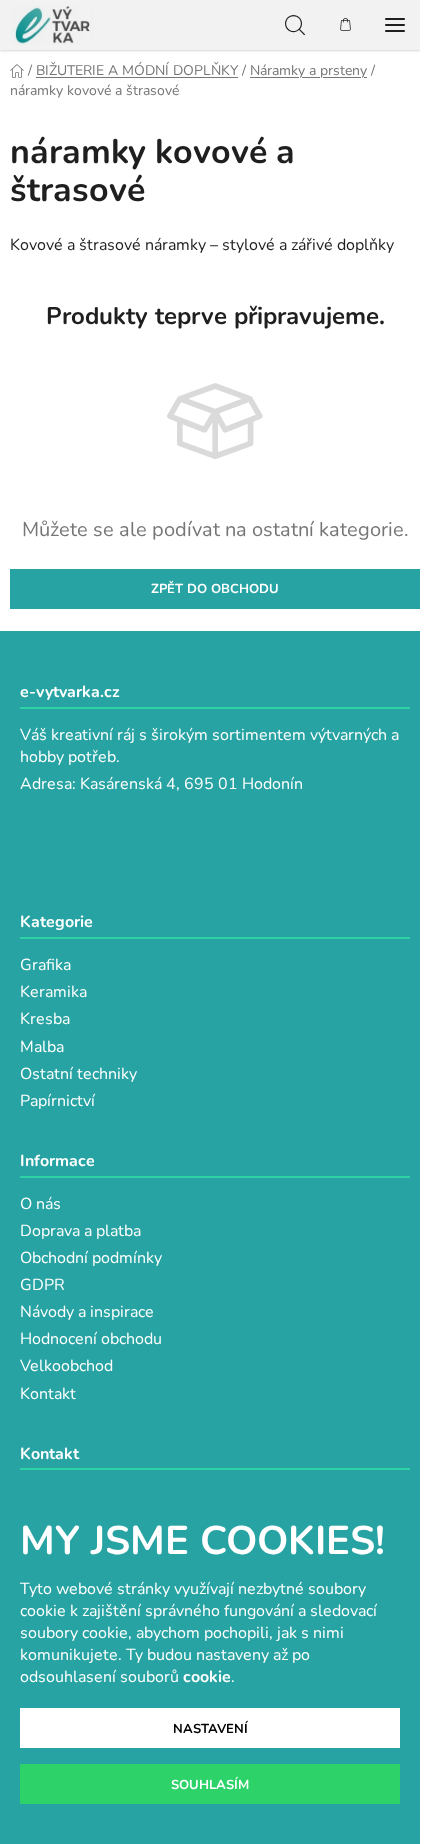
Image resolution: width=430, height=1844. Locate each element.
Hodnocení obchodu (91, 1339)
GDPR (42, 1285)
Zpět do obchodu (215, 589)
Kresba (45, 1019)
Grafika (45, 965)
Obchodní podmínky (91, 1258)
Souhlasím (210, 1785)
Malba (42, 1047)
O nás (40, 1204)
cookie (207, 1677)
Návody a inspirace (87, 1312)
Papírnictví (57, 1101)
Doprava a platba (80, 1231)
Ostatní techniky (78, 1074)
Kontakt (48, 1394)
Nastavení (210, 1729)
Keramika (53, 992)
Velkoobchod (66, 1366)
